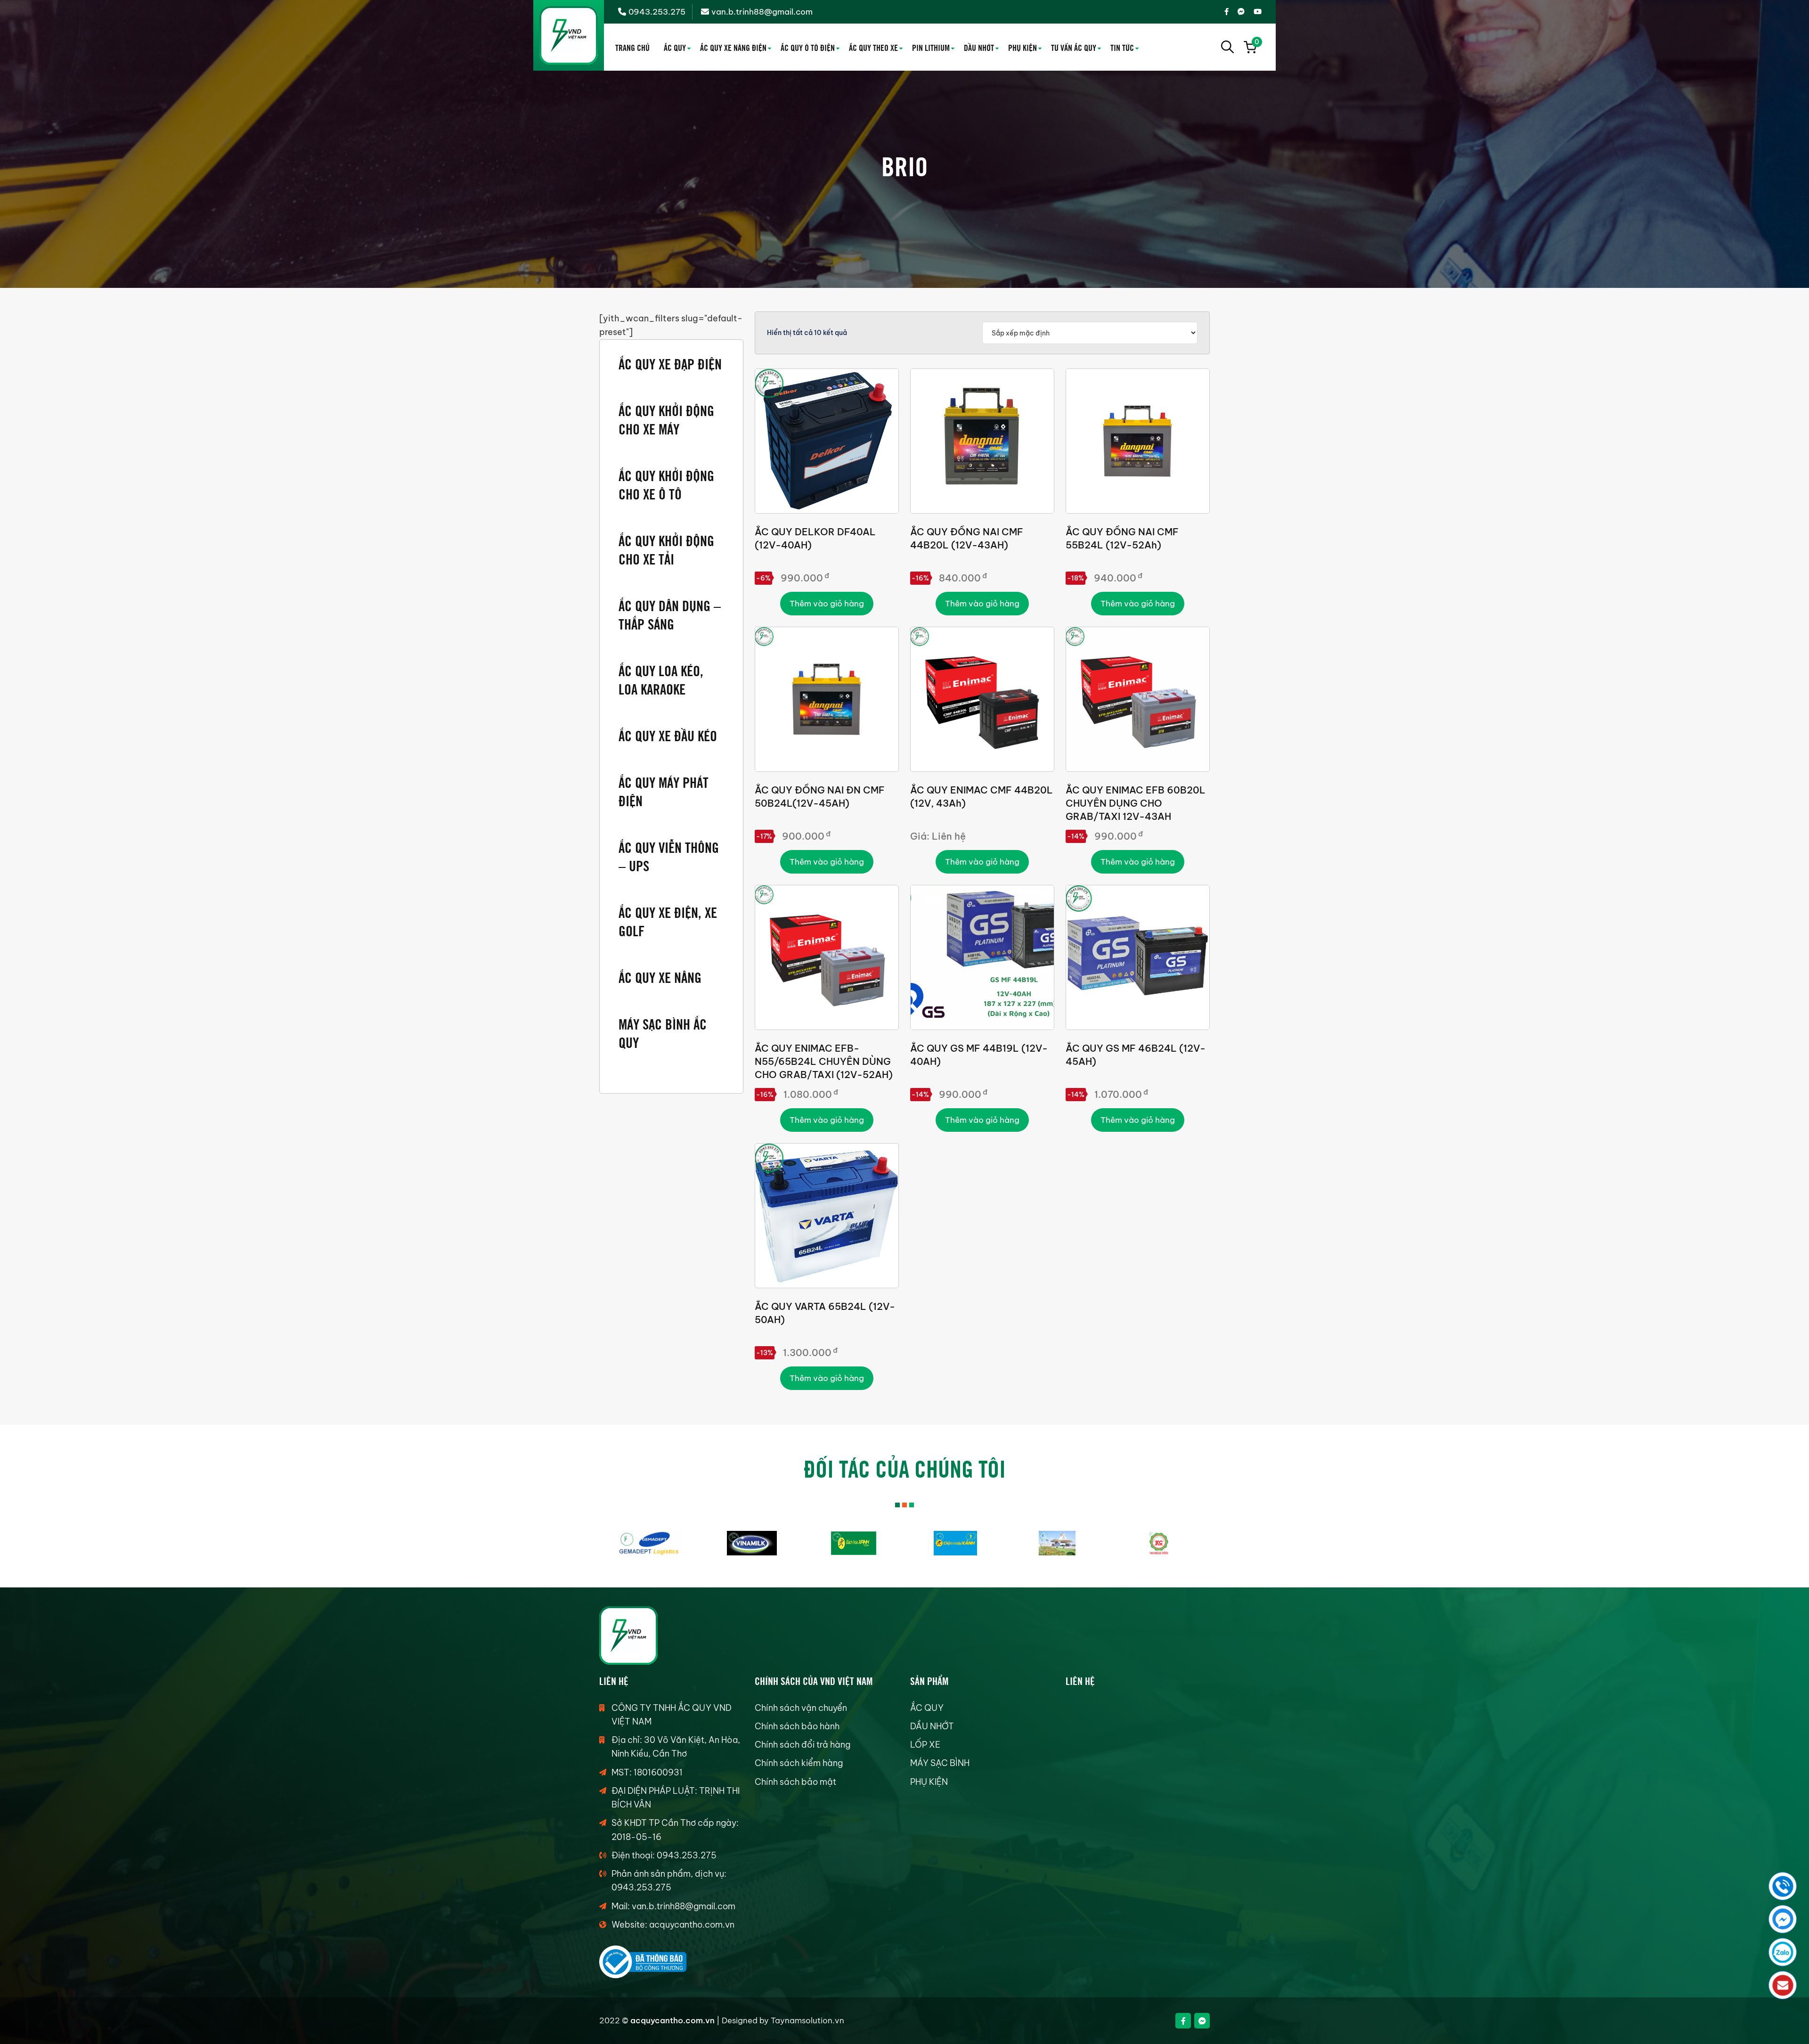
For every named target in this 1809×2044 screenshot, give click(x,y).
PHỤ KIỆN (1023, 47)
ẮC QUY (675, 47)
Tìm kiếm (1228, 47)
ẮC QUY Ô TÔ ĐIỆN (808, 47)
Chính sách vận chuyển (801, 1708)
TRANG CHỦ (632, 47)
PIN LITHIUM (931, 47)
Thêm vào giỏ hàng (827, 604)
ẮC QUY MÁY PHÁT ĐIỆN (664, 791)
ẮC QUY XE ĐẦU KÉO (668, 735)
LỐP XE (925, 1745)
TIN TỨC (1122, 47)
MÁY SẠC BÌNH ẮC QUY (663, 1032)
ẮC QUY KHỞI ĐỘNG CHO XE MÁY (666, 419)
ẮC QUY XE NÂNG (660, 977)
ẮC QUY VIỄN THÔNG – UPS (669, 856)
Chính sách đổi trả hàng (803, 1745)
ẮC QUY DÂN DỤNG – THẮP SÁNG (670, 614)
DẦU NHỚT (979, 47)
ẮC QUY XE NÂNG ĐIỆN (733, 47)
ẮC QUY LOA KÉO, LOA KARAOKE (661, 679)
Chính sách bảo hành (797, 1726)
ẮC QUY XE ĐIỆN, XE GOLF (668, 921)
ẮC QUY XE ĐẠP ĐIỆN (670, 363)
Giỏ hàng (1256, 43)
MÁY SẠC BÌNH (940, 1763)
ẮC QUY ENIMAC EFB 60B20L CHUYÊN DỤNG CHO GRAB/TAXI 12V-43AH (1136, 803)
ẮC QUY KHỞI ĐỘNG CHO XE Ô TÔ (666, 484)
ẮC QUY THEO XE (873, 47)
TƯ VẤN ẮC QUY (1074, 47)
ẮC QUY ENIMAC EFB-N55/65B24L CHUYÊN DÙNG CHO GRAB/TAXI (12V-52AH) (824, 1061)
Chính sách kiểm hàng (799, 1763)
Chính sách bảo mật (795, 1782)
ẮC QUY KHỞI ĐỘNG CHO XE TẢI (666, 549)
